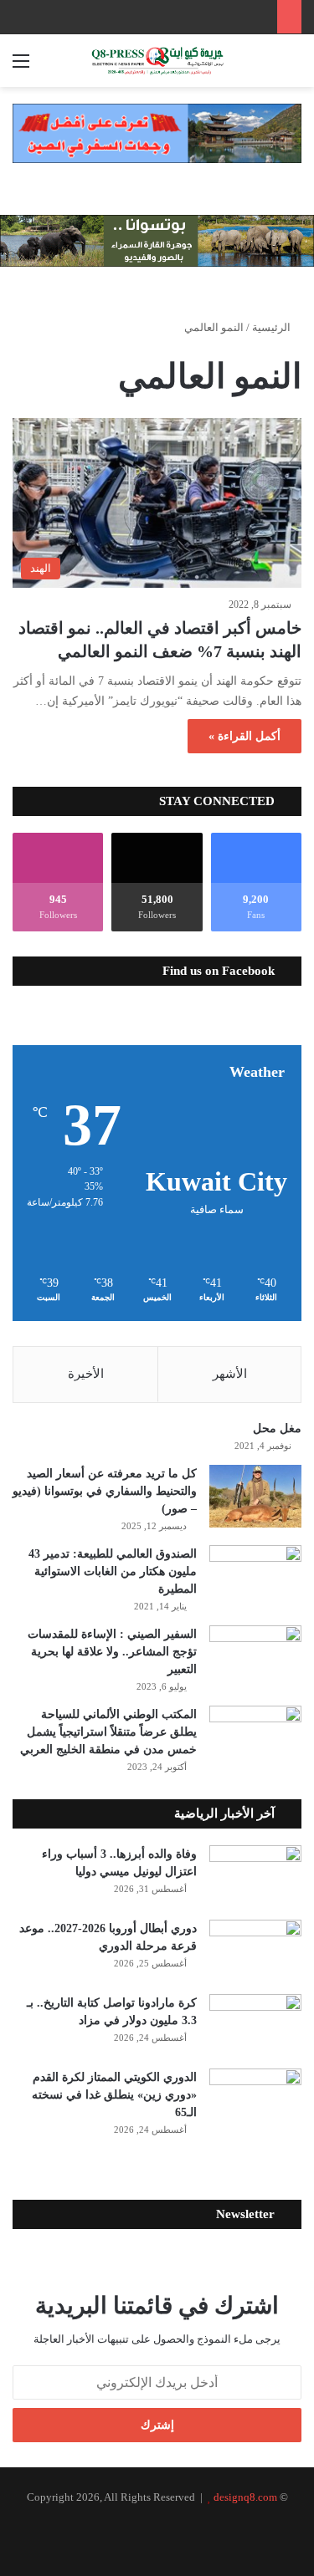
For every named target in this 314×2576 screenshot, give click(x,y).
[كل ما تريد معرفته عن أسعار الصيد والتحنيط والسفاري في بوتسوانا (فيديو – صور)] (255, 1496)
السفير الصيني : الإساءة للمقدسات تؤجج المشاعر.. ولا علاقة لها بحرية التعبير (112, 1652)
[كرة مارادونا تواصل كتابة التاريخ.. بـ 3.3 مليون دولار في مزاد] (255, 2025)
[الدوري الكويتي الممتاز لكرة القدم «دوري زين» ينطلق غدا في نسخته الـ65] (255, 2100)
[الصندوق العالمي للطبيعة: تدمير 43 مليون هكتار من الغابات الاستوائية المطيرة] (255, 1576)
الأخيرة (86, 1374)
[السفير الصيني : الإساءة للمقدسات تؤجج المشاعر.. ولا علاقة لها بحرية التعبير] (255, 1657)
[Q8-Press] (157, 61)
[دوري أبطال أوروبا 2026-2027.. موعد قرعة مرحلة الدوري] (255, 1951)
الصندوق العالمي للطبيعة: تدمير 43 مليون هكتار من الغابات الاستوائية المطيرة (113, 1571)
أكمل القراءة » (245, 736)
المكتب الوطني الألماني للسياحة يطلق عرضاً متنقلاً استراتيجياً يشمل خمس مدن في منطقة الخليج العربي (108, 1732)
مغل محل (277, 1428)
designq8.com (245, 2497)
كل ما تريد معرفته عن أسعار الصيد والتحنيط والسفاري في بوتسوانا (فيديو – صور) (105, 1491)
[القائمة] (21, 67)
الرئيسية (273, 327)
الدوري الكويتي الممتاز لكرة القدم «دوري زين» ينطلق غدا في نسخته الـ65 (114, 2095)
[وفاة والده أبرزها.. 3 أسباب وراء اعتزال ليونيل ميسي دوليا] (255, 1877)
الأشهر (230, 1374)
